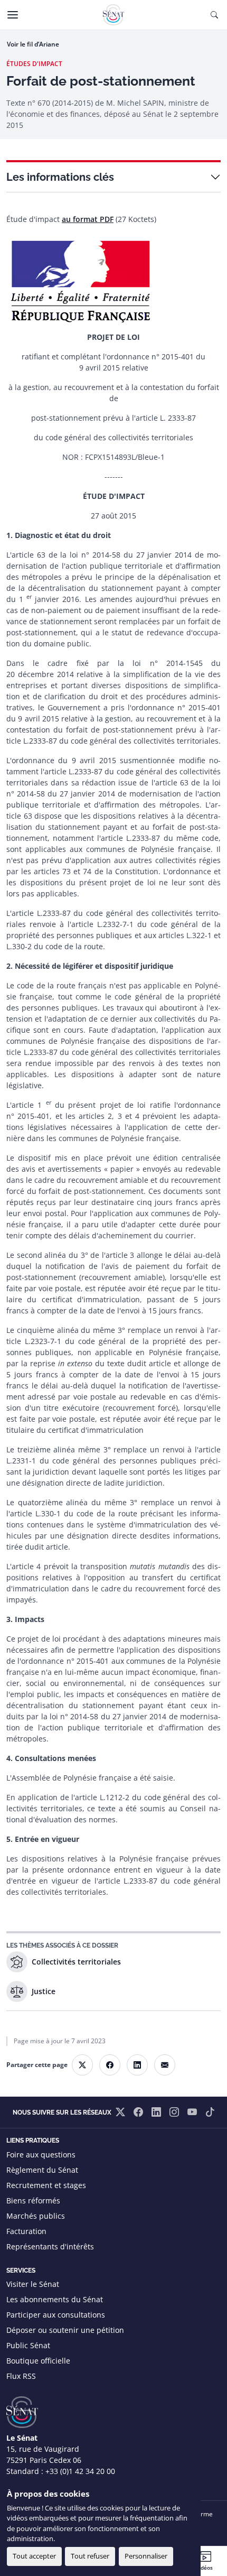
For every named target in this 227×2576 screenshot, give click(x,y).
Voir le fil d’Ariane (33, 44)
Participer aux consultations (56, 2315)
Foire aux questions (41, 2155)
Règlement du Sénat (42, 2170)
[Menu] (13, 15)
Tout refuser (90, 2556)
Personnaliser (146, 2556)
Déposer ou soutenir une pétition (65, 2330)
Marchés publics (36, 2216)
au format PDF (88, 219)
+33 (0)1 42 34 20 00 (80, 2471)
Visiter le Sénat (33, 2284)
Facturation (26, 2231)
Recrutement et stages (46, 2185)
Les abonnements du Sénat (55, 2299)
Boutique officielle (38, 2361)
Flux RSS (21, 2376)
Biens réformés (33, 2200)
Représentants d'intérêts (50, 2246)
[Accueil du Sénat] (113, 15)
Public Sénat (28, 2345)
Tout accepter (34, 2556)
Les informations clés (60, 177)
